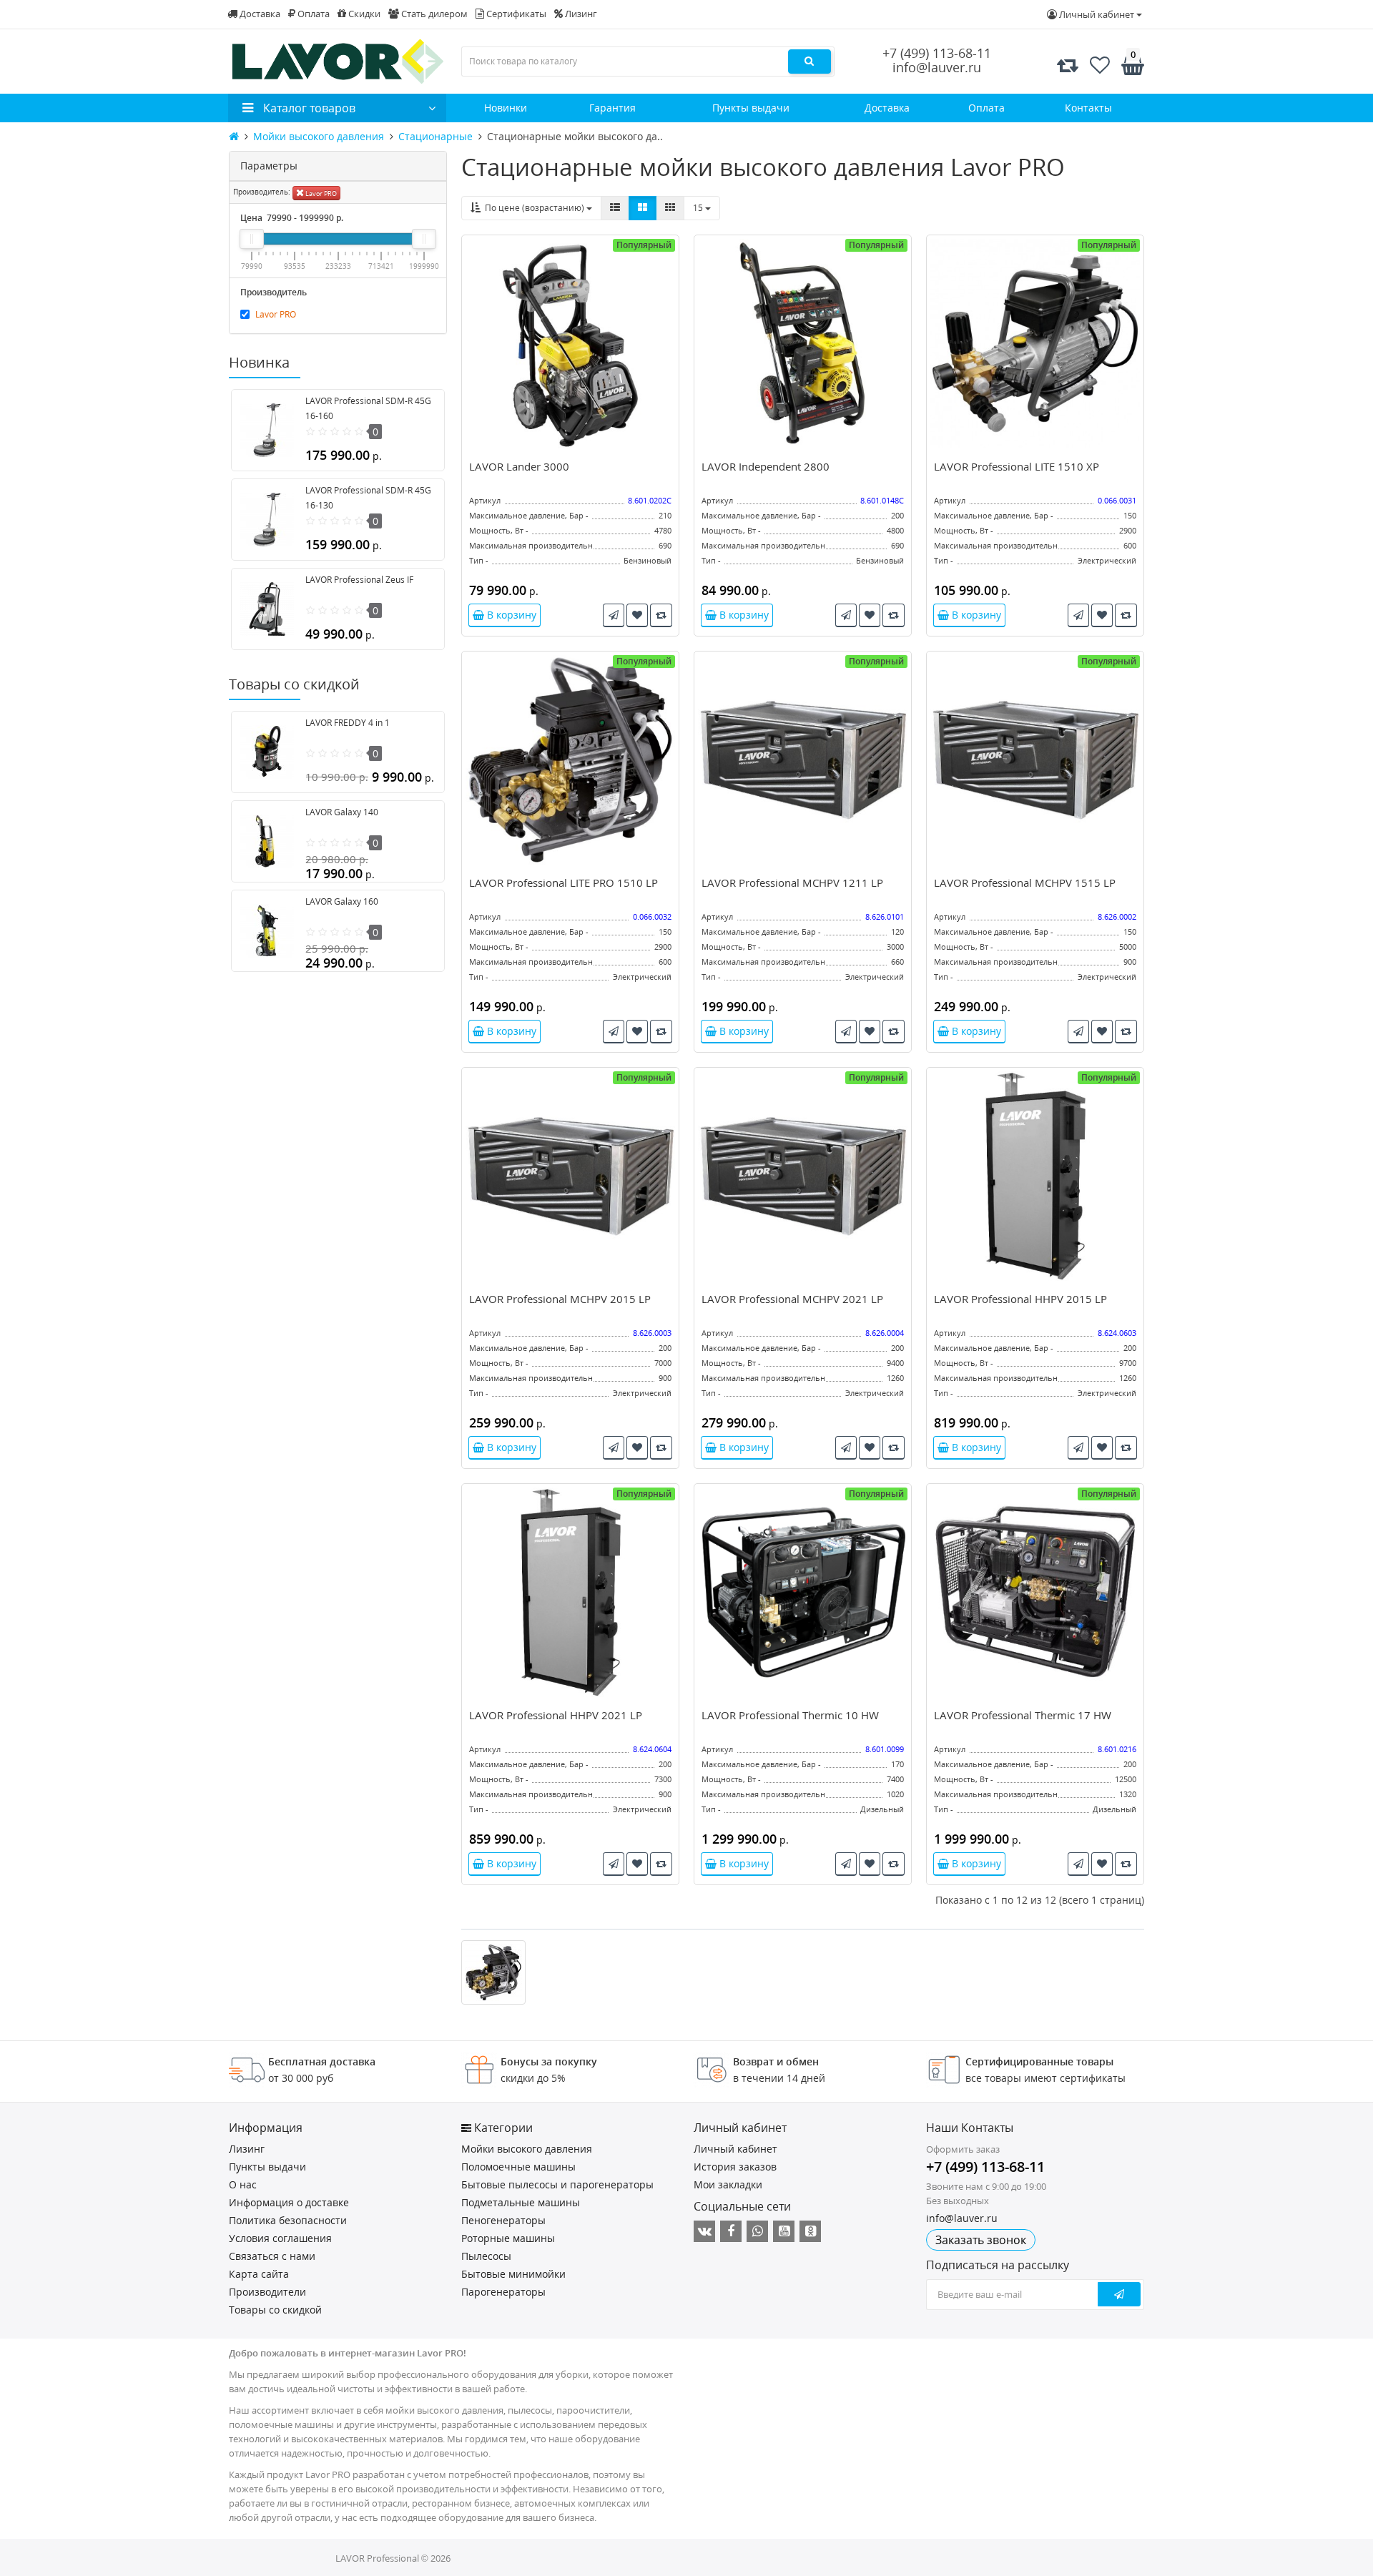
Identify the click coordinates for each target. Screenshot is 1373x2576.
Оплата (313, 14)
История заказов (735, 2167)
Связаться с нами (272, 2256)
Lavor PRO (320, 193)
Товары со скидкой (275, 2310)
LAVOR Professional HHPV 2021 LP (556, 1715)
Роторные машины (508, 2238)
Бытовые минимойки (513, 2274)
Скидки (363, 14)
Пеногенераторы (503, 2220)
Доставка (259, 14)
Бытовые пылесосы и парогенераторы (557, 2184)
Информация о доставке (289, 2202)
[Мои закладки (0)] (1100, 65)
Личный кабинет (735, 2149)
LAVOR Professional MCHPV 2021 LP (792, 1299)
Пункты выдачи (751, 108)
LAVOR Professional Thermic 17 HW (1023, 1715)
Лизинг (580, 14)
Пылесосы (486, 2256)
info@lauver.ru (937, 67)
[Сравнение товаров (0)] (1068, 65)
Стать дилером (433, 14)
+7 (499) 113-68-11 (937, 53)
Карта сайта (259, 2274)
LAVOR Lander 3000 (519, 466)
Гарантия (612, 108)
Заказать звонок (981, 2240)
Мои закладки (728, 2184)
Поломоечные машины (518, 2167)
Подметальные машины (521, 2202)
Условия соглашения (280, 2238)
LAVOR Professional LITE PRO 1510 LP (564, 883)
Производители (267, 2292)
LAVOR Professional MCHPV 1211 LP (792, 883)
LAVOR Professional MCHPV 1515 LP (1025, 883)
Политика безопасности (288, 2220)
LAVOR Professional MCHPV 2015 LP (560, 1299)
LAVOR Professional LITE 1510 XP (1017, 466)
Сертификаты (515, 14)
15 (699, 208)
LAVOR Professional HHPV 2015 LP (1020, 1299)
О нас (243, 2184)
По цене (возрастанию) (533, 208)
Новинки (506, 108)
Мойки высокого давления (527, 2149)
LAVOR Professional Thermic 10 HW (790, 1715)
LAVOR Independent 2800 (766, 466)
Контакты (1088, 108)
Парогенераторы (503, 2292)
